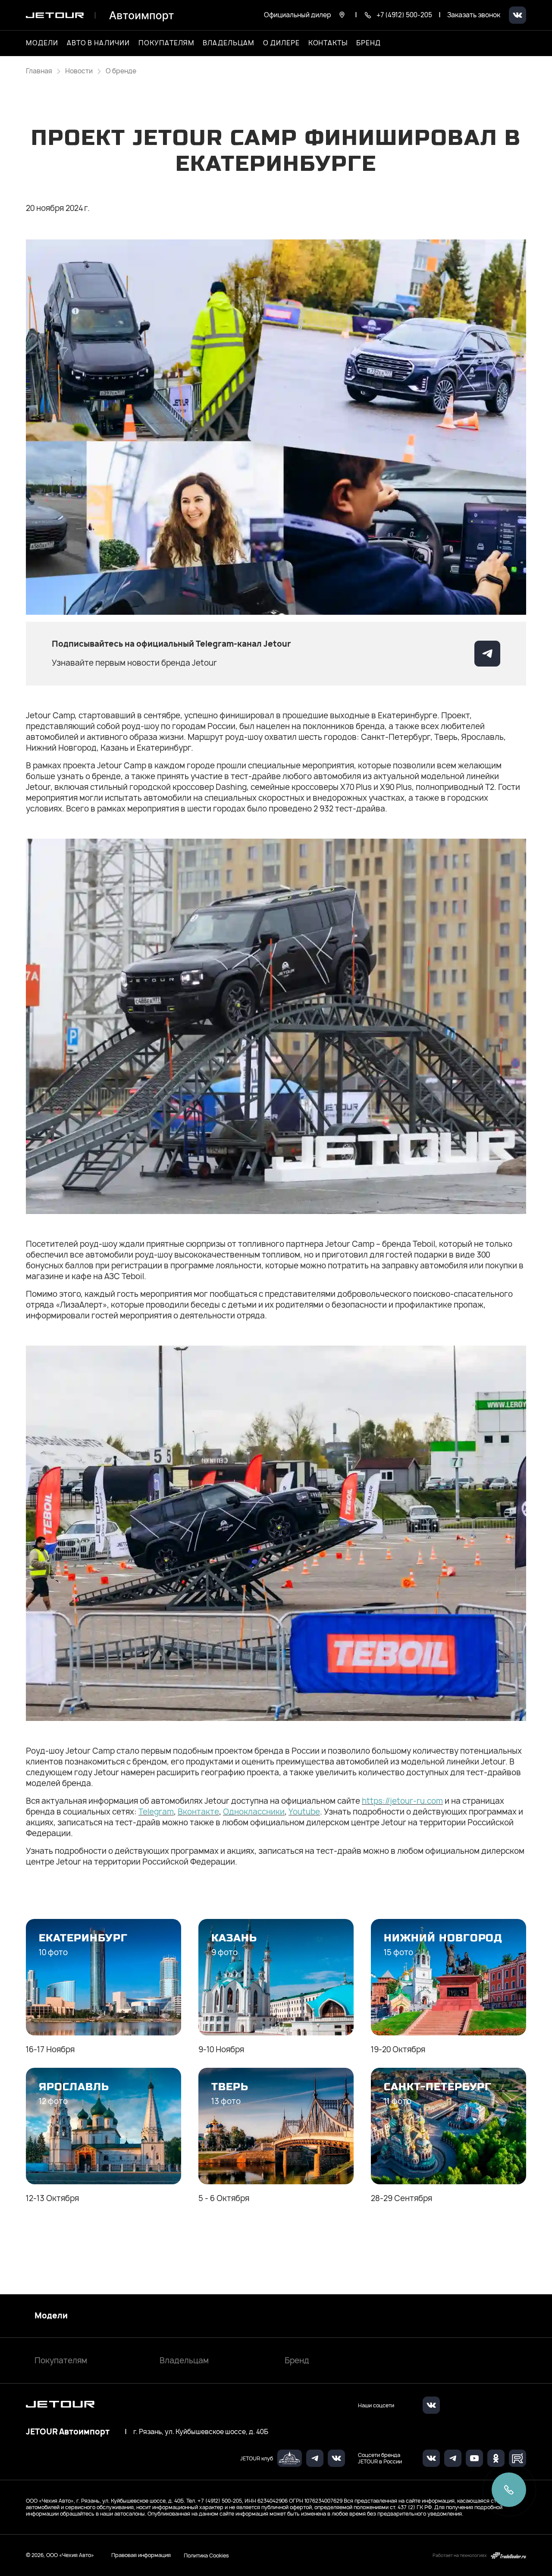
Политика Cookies (206, 2555)
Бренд (297, 2361)
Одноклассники (254, 1812)
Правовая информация (141, 2555)
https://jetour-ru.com (402, 1801)
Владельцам (184, 2361)
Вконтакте (198, 1812)
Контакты (328, 43)
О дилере (281, 43)
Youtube (304, 1812)
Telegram (156, 1812)
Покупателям (61, 2361)
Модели (51, 2316)
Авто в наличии (98, 43)
